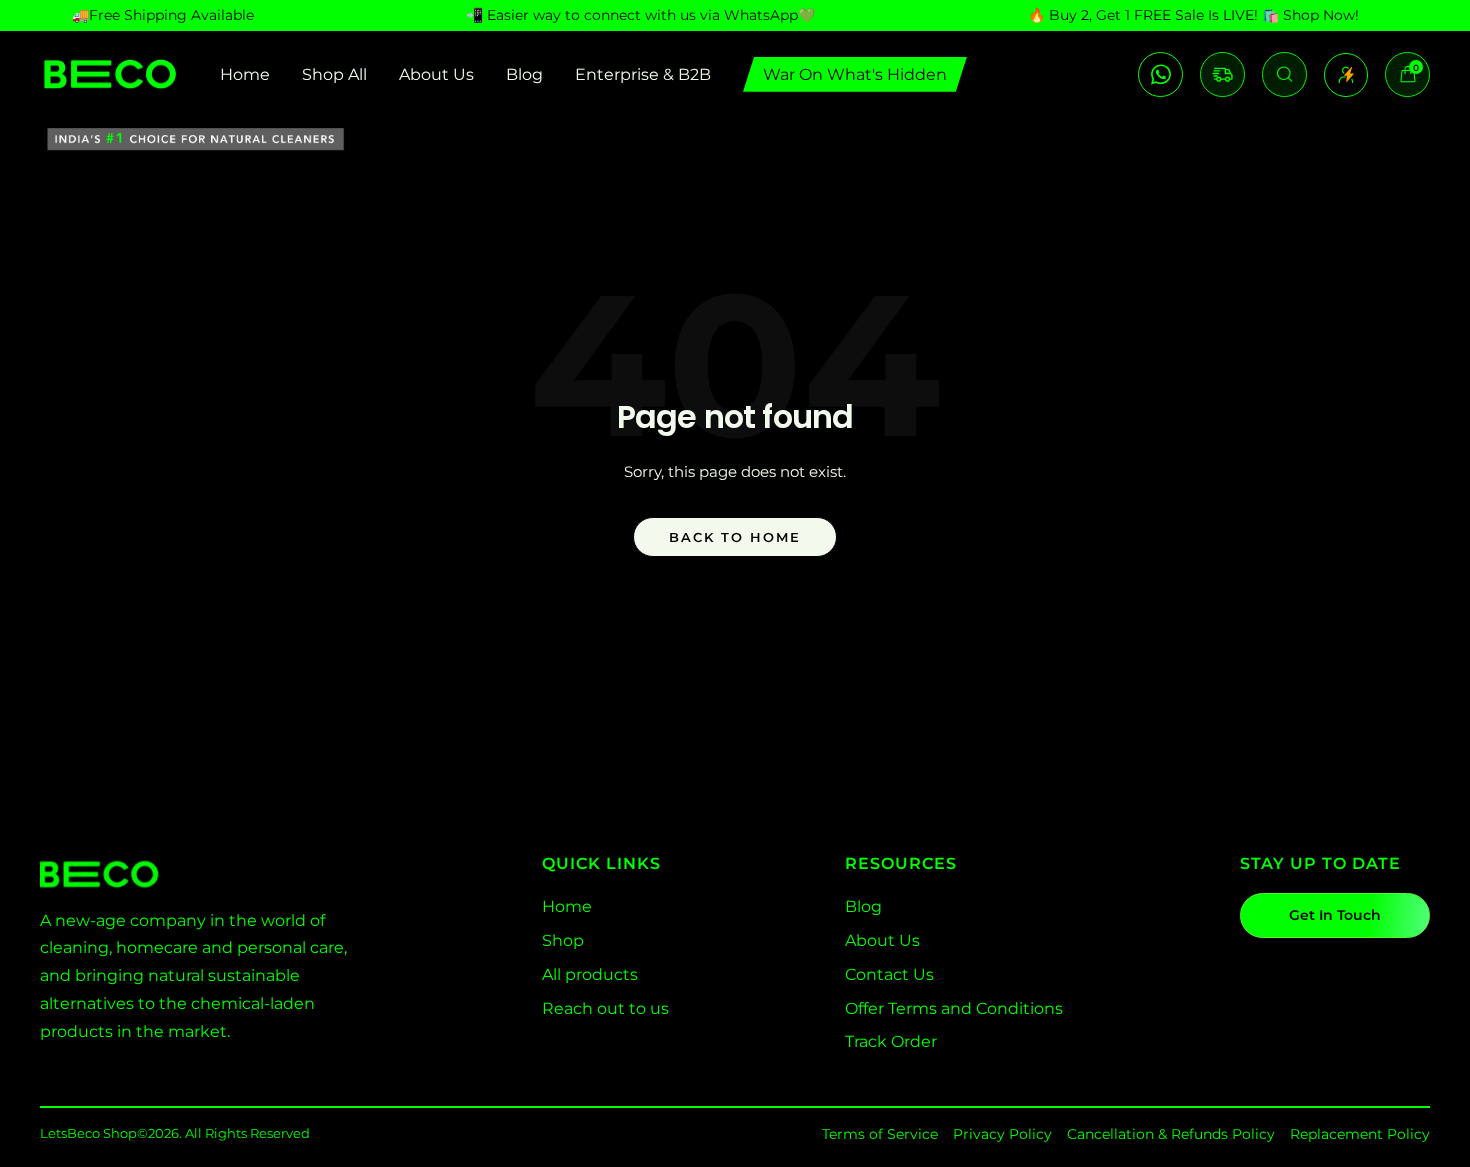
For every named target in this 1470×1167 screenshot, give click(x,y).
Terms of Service (880, 1134)
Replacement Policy (1360, 1134)
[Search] (1284, 74)
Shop (563, 940)
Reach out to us (605, 1008)
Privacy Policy (1002, 1134)
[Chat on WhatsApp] (1160, 74)
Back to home (735, 537)
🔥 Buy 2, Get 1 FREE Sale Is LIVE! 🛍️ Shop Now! (1193, 15)
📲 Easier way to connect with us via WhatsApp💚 (640, 15)
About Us (436, 74)
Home (245, 74)
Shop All (334, 74)
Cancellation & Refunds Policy (1171, 1134)
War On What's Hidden (855, 74)
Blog (524, 74)
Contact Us (889, 974)
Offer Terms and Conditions (954, 1008)
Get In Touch (1335, 915)
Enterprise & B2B (643, 74)
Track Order (891, 1041)
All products (590, 974)
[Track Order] (1222, 74)
